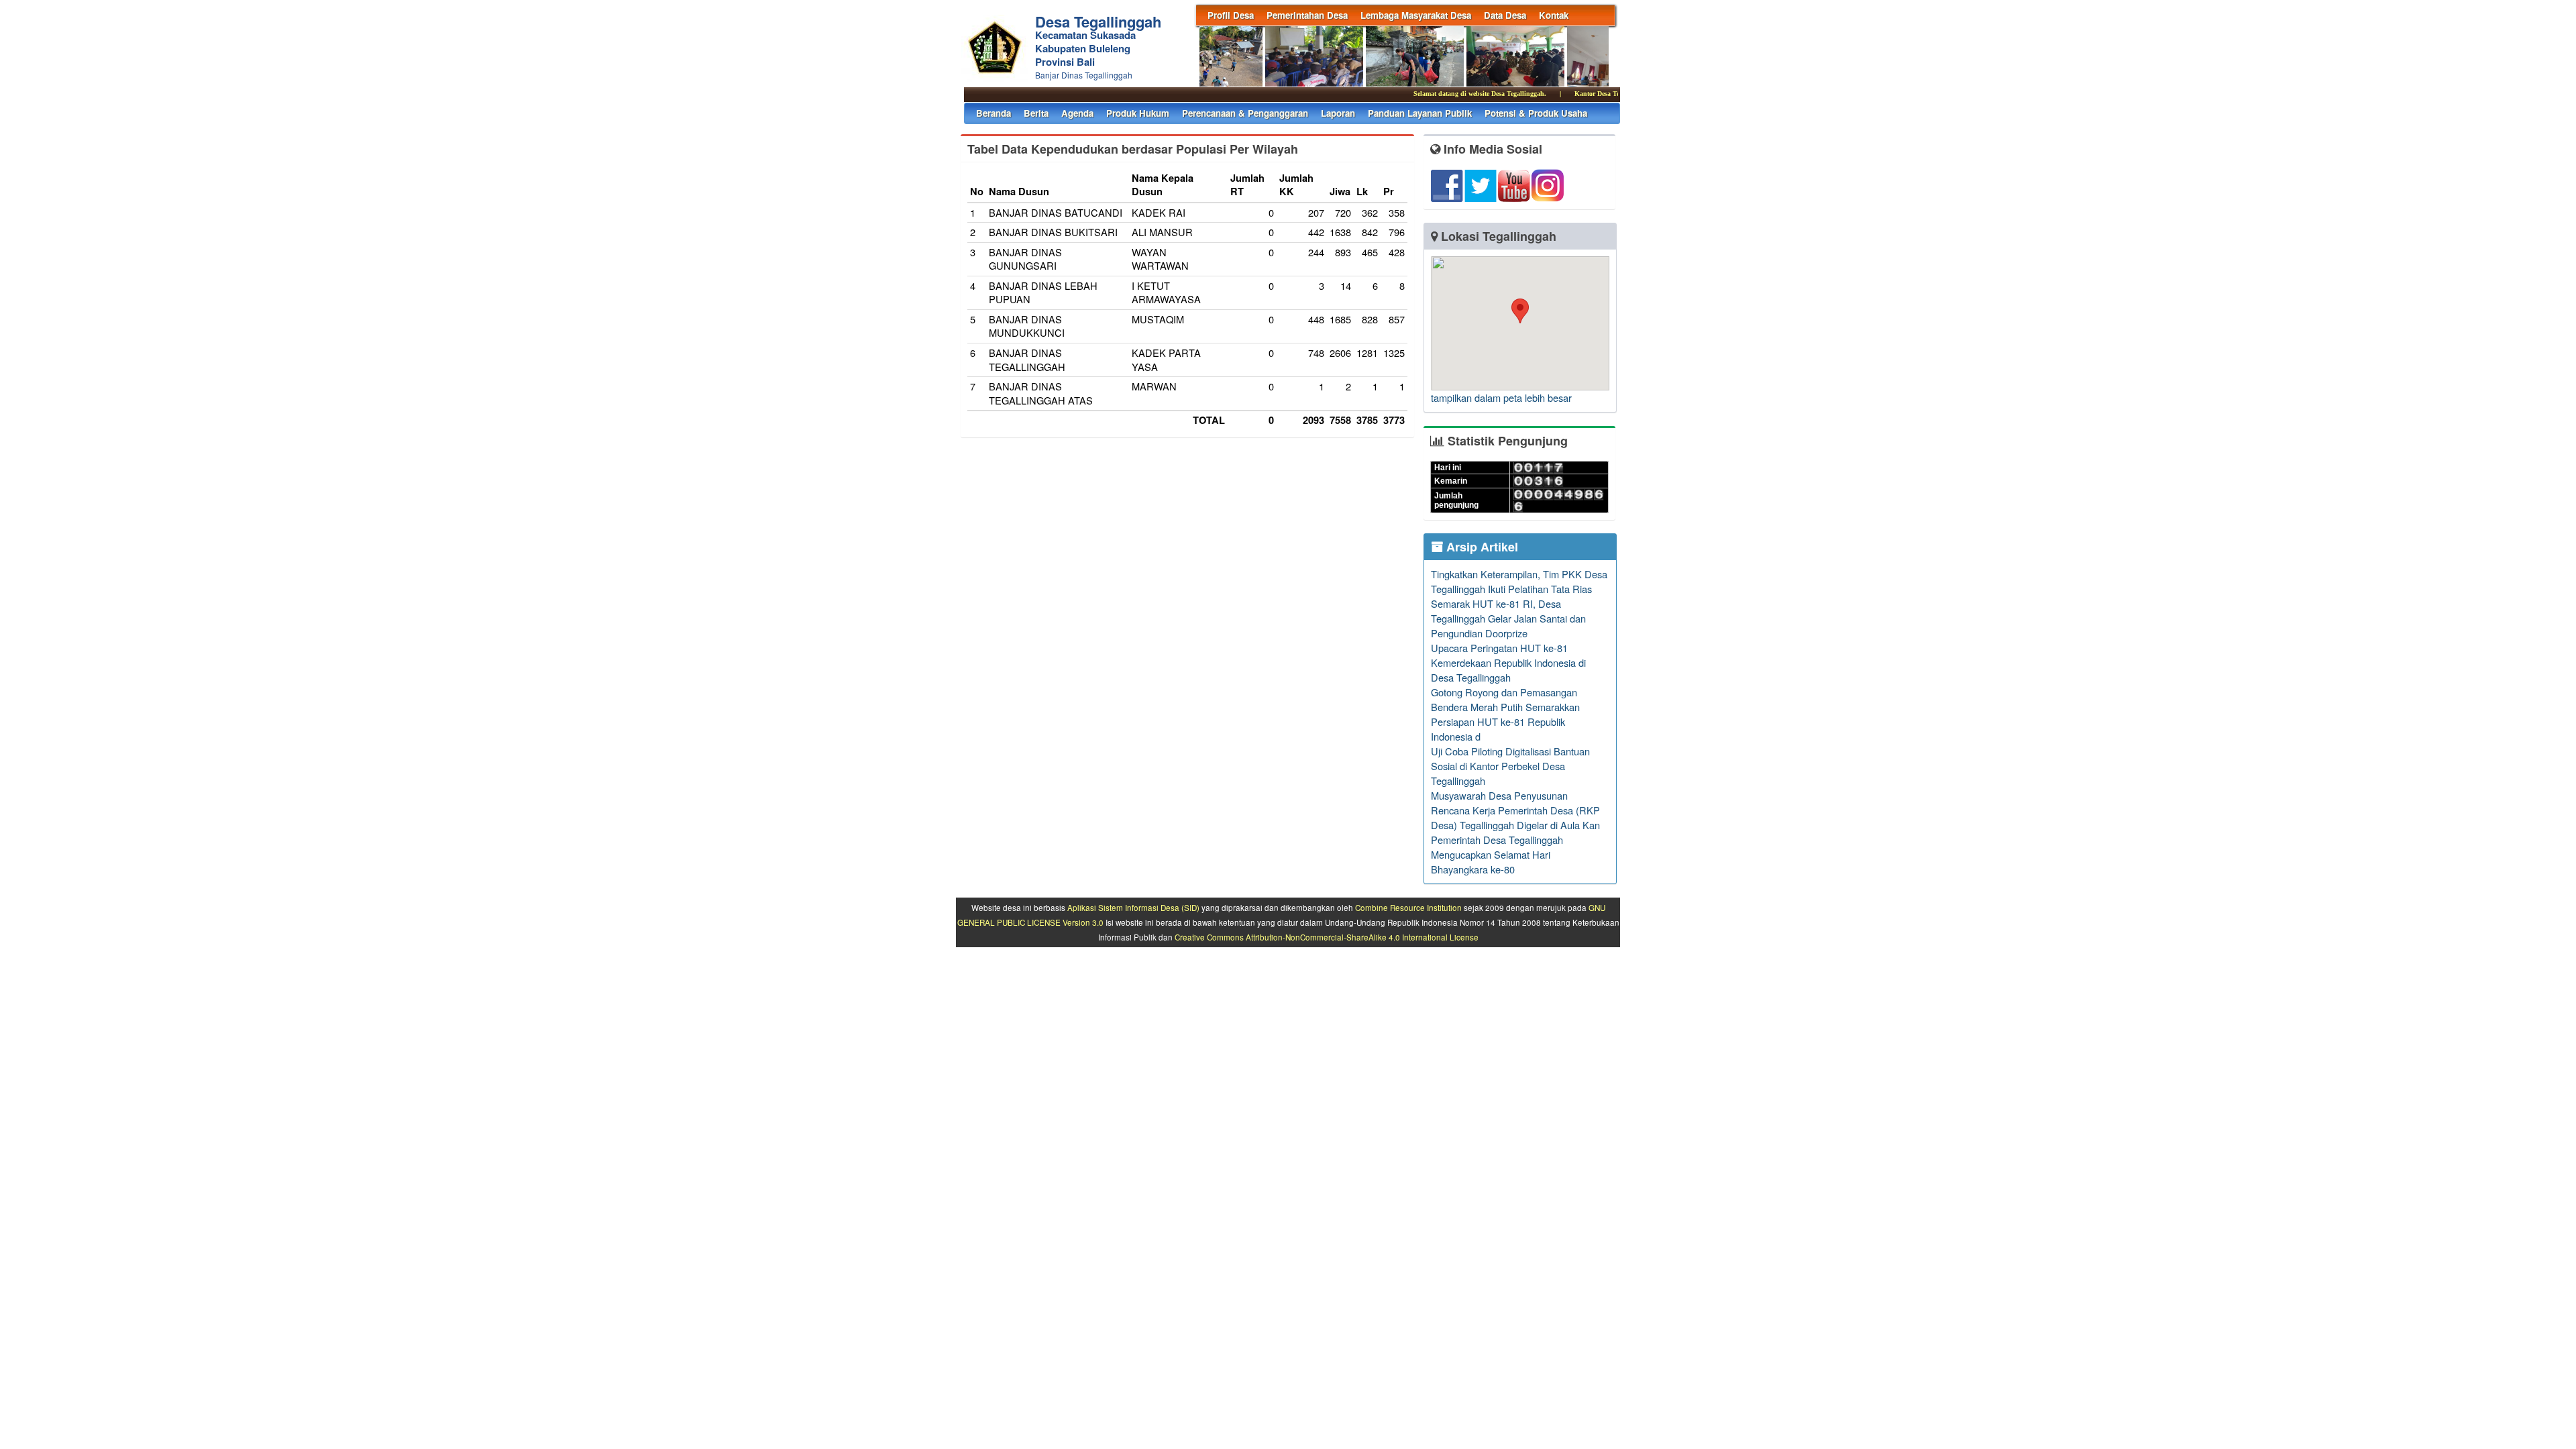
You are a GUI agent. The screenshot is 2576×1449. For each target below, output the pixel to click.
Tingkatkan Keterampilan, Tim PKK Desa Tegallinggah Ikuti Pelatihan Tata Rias (1519, 581)
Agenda (1077, 113)
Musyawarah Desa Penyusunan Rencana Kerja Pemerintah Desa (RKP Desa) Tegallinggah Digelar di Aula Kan (1515, 810)
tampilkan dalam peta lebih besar (1501, 397)
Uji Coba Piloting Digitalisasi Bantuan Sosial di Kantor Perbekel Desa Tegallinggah (1510, 766)
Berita (1036, 113)
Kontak (1554, 15)
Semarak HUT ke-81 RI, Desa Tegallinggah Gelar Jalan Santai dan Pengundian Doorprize (1508, 618)
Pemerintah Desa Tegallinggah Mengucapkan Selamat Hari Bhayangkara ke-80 (1497, 854)
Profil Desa (1231, 15)
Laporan (1338, 113)
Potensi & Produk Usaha (1536, 113)
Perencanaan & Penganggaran (1245, 113)
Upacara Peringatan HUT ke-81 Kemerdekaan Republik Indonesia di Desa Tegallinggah (1508, 662)
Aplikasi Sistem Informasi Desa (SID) (1133, 908)
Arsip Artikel (1481, 547)
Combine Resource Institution (1408, 908)
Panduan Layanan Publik (1420, 113)
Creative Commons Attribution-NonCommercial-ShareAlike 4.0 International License (1327, 937)
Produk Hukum (1138, 113)
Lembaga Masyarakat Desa (1416, 15)
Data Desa (1505, 15)
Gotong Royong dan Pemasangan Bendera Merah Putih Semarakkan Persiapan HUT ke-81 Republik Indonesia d (1505, 714)
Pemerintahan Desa (1307, 15)
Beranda (994, 113)
